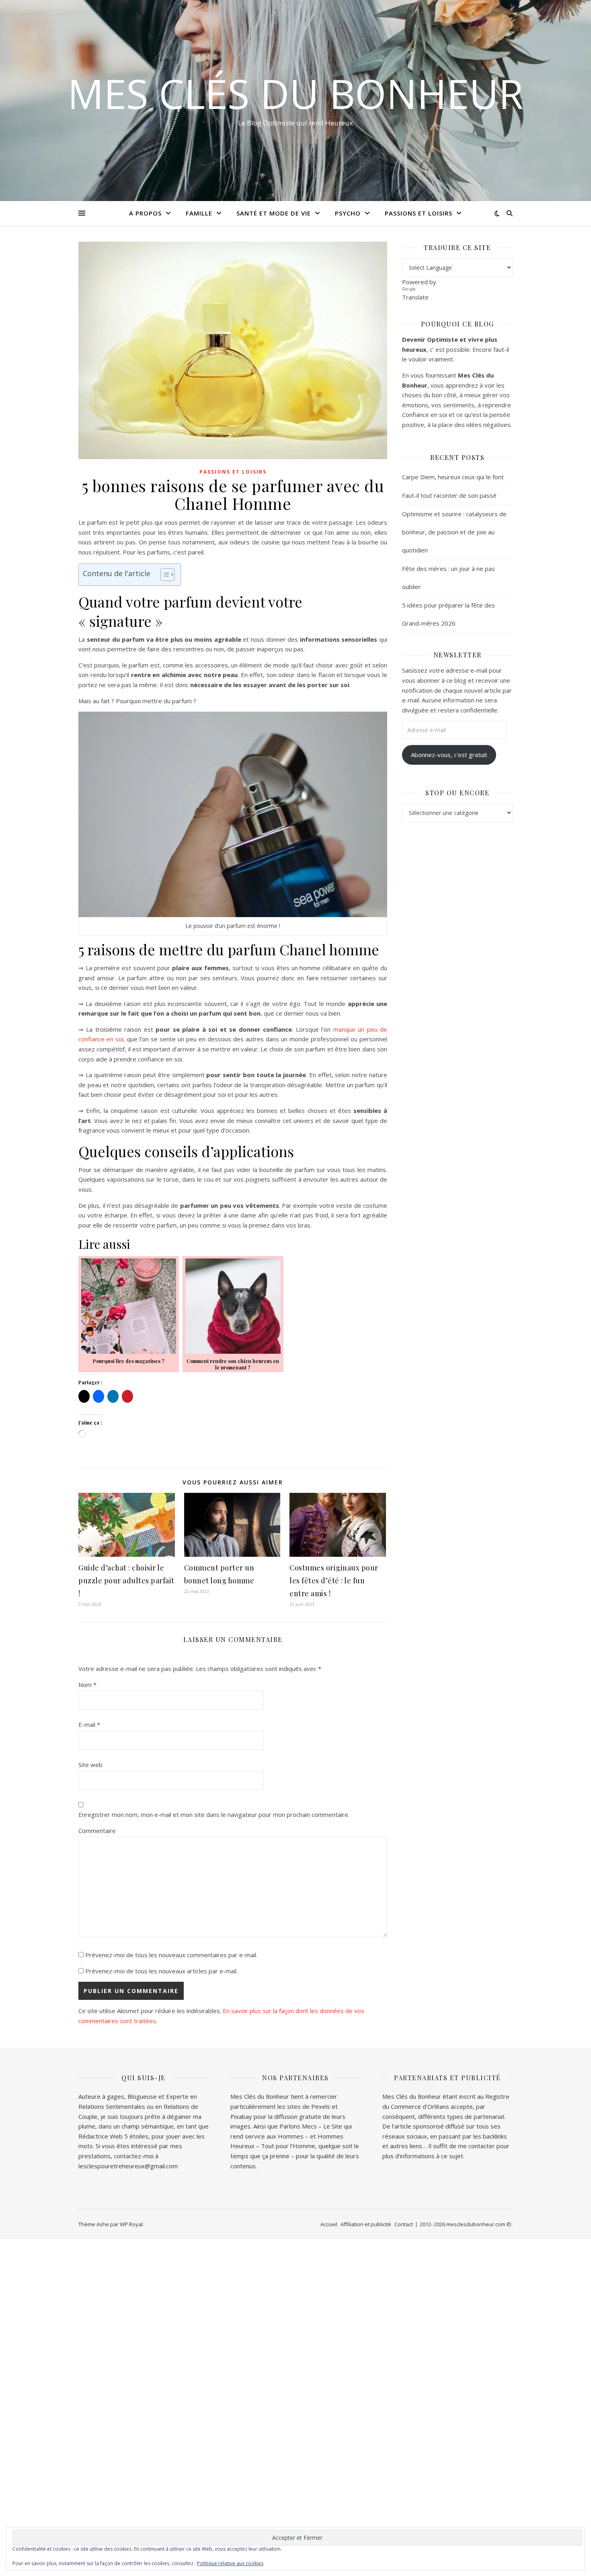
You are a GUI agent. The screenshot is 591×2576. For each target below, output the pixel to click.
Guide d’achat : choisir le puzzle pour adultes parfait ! (126, 1580)
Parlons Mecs (298, 2126)
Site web (90, 1765)
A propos (145, 213)
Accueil (329, 2224)
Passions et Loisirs (419, 213)
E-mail (89, 1724)
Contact (404, 2224)
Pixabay (241, 2116)
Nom (87, 1685)
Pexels (321, 2106)
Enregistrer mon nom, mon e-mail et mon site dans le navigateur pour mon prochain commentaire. (214, 1814)
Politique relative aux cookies (230, 2563)
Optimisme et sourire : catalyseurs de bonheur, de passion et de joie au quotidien (454, 532)
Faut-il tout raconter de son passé (449, 495)
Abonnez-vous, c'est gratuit (449, 755)
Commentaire (97, 1831)
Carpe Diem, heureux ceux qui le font (453, 477)
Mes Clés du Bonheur (295, 93)
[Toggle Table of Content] (163, 575)
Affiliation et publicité (366, 2224)
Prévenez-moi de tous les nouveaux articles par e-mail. (161, 1971)
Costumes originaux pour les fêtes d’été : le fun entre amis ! (334, 1580)
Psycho (348, 213)
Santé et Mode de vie (274, 213)
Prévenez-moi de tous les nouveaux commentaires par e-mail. (171, 1955)
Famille (199, 213)
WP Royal (131, 2224)
